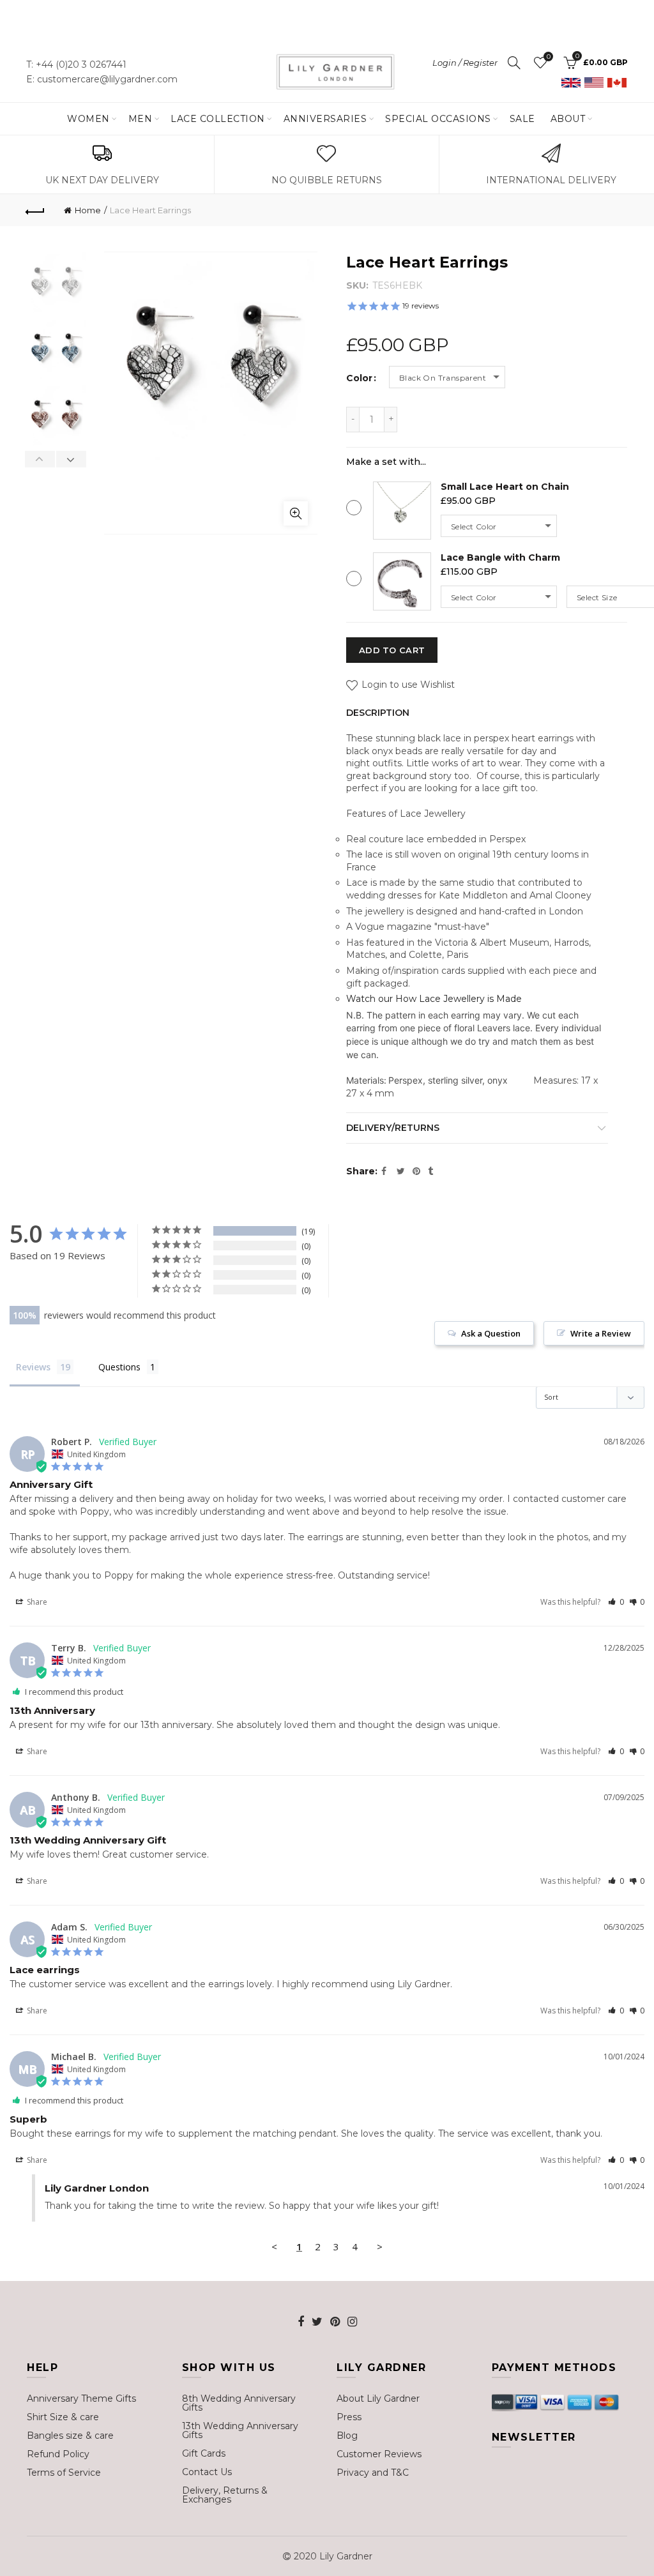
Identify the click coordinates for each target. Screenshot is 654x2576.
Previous (40, 459)
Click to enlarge (296, 513)
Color (359, 378)
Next (71, 459)
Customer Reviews (379, 2454)
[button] (616, 1602)
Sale (522, 119)
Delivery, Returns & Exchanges (225, 2495)
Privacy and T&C (373, 2473)
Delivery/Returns (393, 1128)
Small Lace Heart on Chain (505, 487)
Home (88, 210)
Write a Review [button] (601, 1333)
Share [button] (36, 1602)
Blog (347, 2436)
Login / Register (465, 63)
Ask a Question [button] (491, 1333)
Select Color (474, 527)
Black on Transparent (443, 378)
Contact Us (207, 2472)
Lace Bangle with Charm (500, 557)
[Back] (36, 210)
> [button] (380, 2246)
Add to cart (392, 650)
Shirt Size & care (63, 2417)
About (568, 119)
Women (88, 119)
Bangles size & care (70, 2436)
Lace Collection (218, 119)
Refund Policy (58, 2454)
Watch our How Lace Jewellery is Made (434, 999)
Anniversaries (325, 119)
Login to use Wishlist (407, 685)
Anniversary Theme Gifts (81, 2398)
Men (141, 119)
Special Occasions (438, 119)
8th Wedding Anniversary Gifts (239, 2403)
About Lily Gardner (378, 2398)
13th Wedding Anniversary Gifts (240, 2430)
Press (349, 2417)
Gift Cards (204, 2453)
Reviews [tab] (33, 1367)
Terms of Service (64, 2473)
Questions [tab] (119, 1367)
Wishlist (548, 57)
